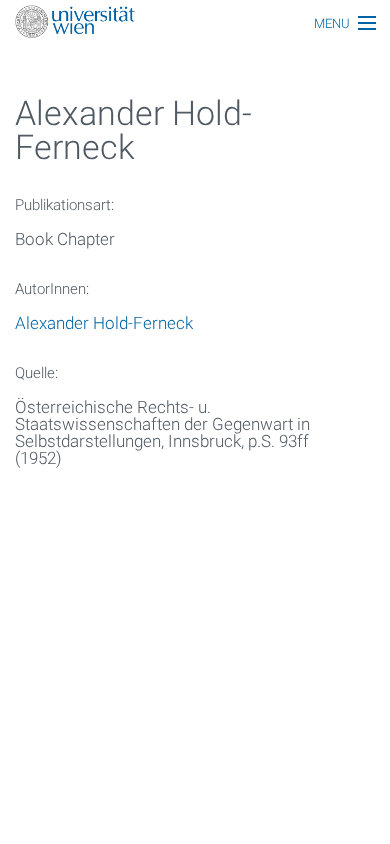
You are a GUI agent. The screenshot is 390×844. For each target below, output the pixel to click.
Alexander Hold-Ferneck (104, 323)
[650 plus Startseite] (195, 23)
